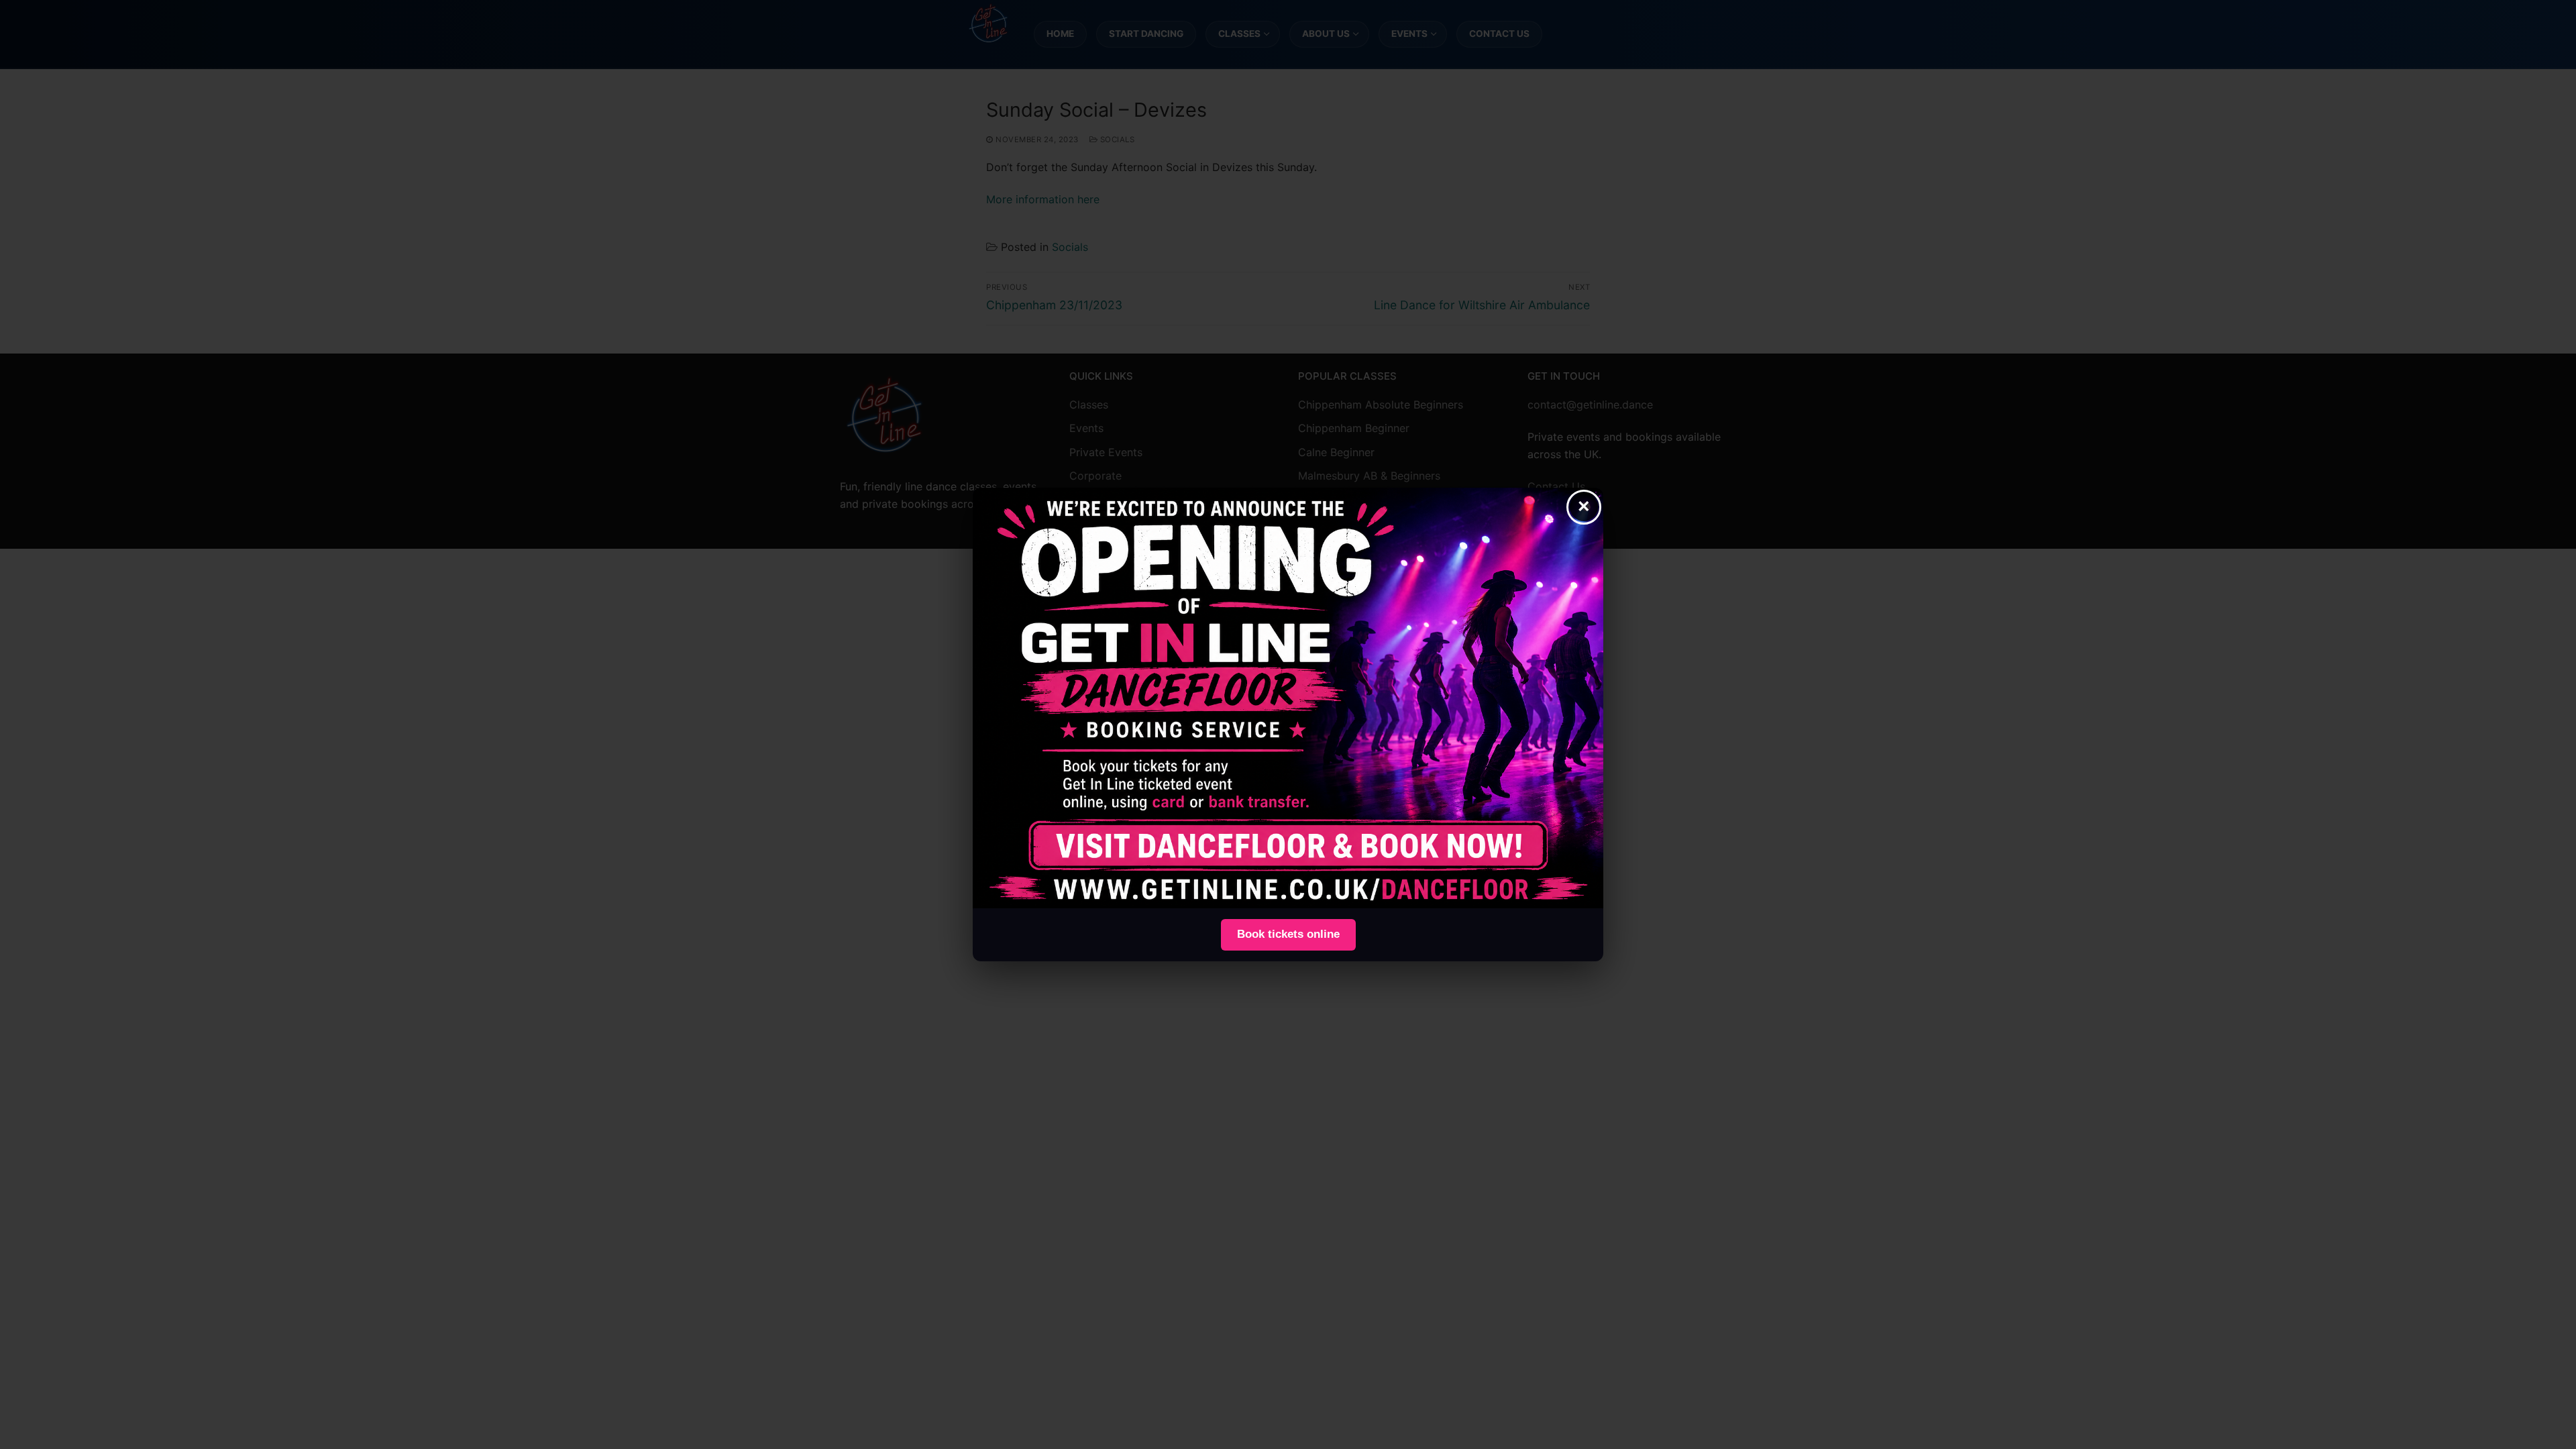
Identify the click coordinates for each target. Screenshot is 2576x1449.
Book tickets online (1288, 934)
